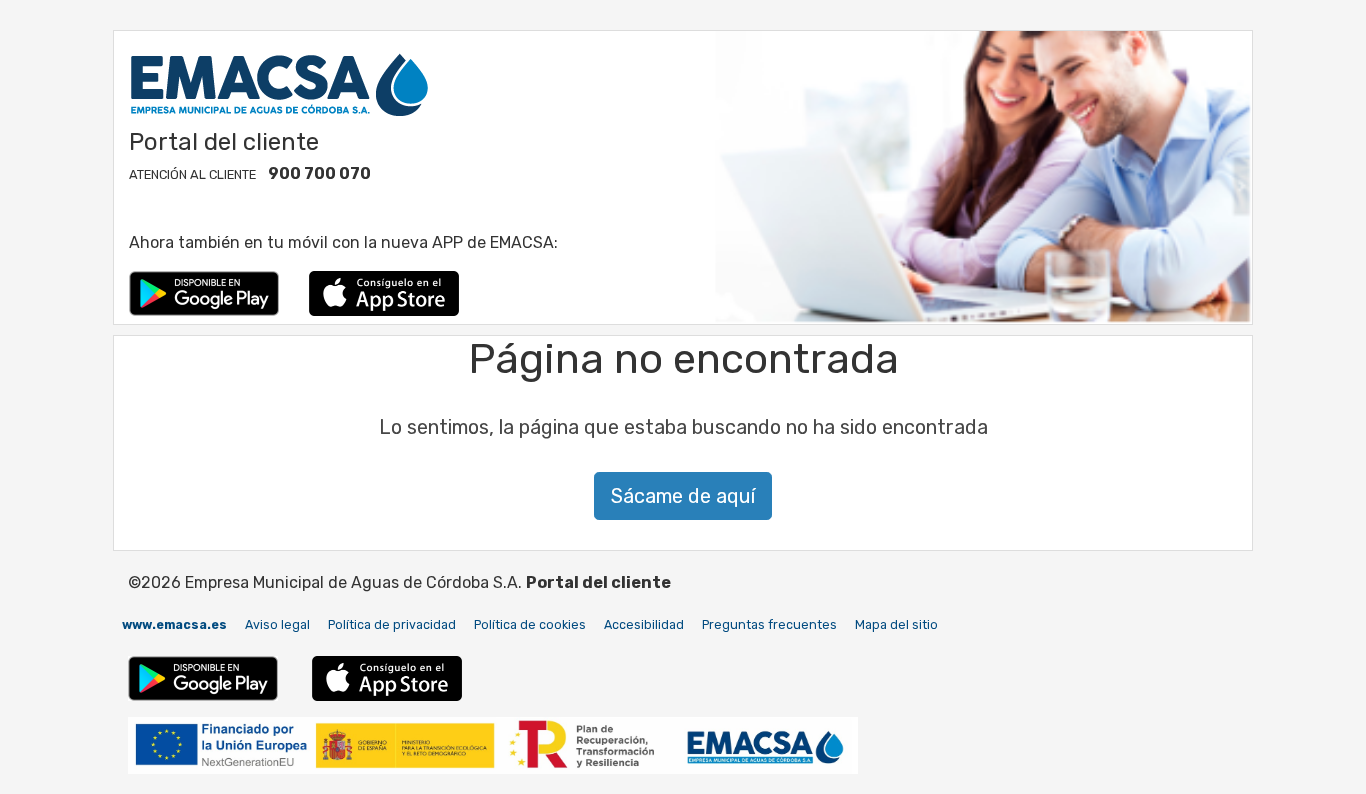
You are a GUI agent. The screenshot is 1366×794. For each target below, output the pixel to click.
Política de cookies (530, 624)
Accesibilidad (644, 624)
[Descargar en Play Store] (204, 292)
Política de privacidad (392, 624)
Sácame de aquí (683, 496)
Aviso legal (277, 624)
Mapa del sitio (896, 624)
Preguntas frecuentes (769, 624)
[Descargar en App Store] (384, 292)
